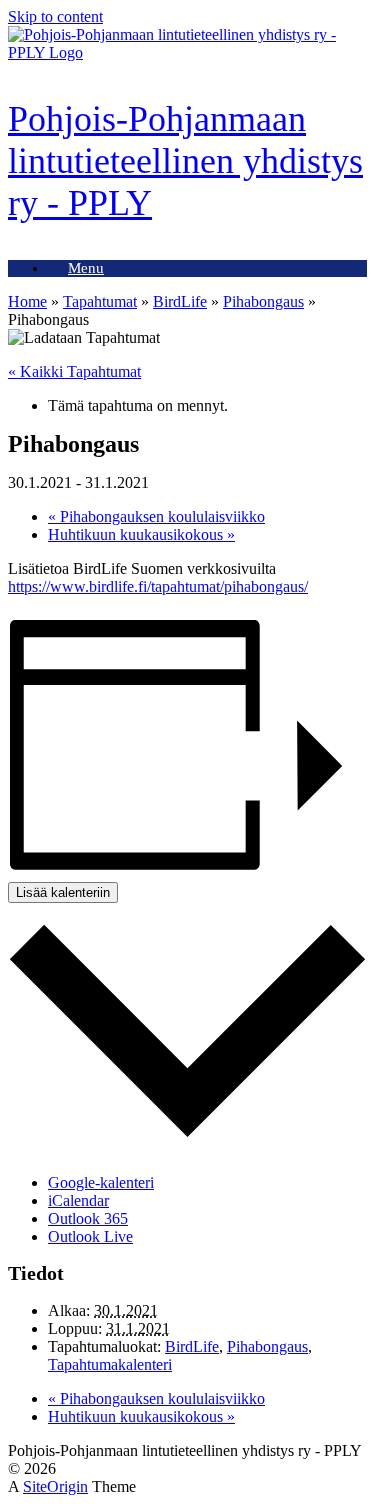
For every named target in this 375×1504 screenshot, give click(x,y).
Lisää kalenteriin (63, 892)
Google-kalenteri (101, 1182)
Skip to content (55, 16)
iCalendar (78, 1200)
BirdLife (180, 301)
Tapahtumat (100, 301)
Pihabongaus (263, 301)
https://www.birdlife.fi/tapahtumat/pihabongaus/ (158, 586)
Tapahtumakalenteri (110, 1364)
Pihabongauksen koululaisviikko (156, 516)
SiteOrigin (55, 1486)
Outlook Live (90, 1236)
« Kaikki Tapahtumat (74, 371)
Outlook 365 (88, 1218)
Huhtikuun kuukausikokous (141, 534)
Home (27, 301)
